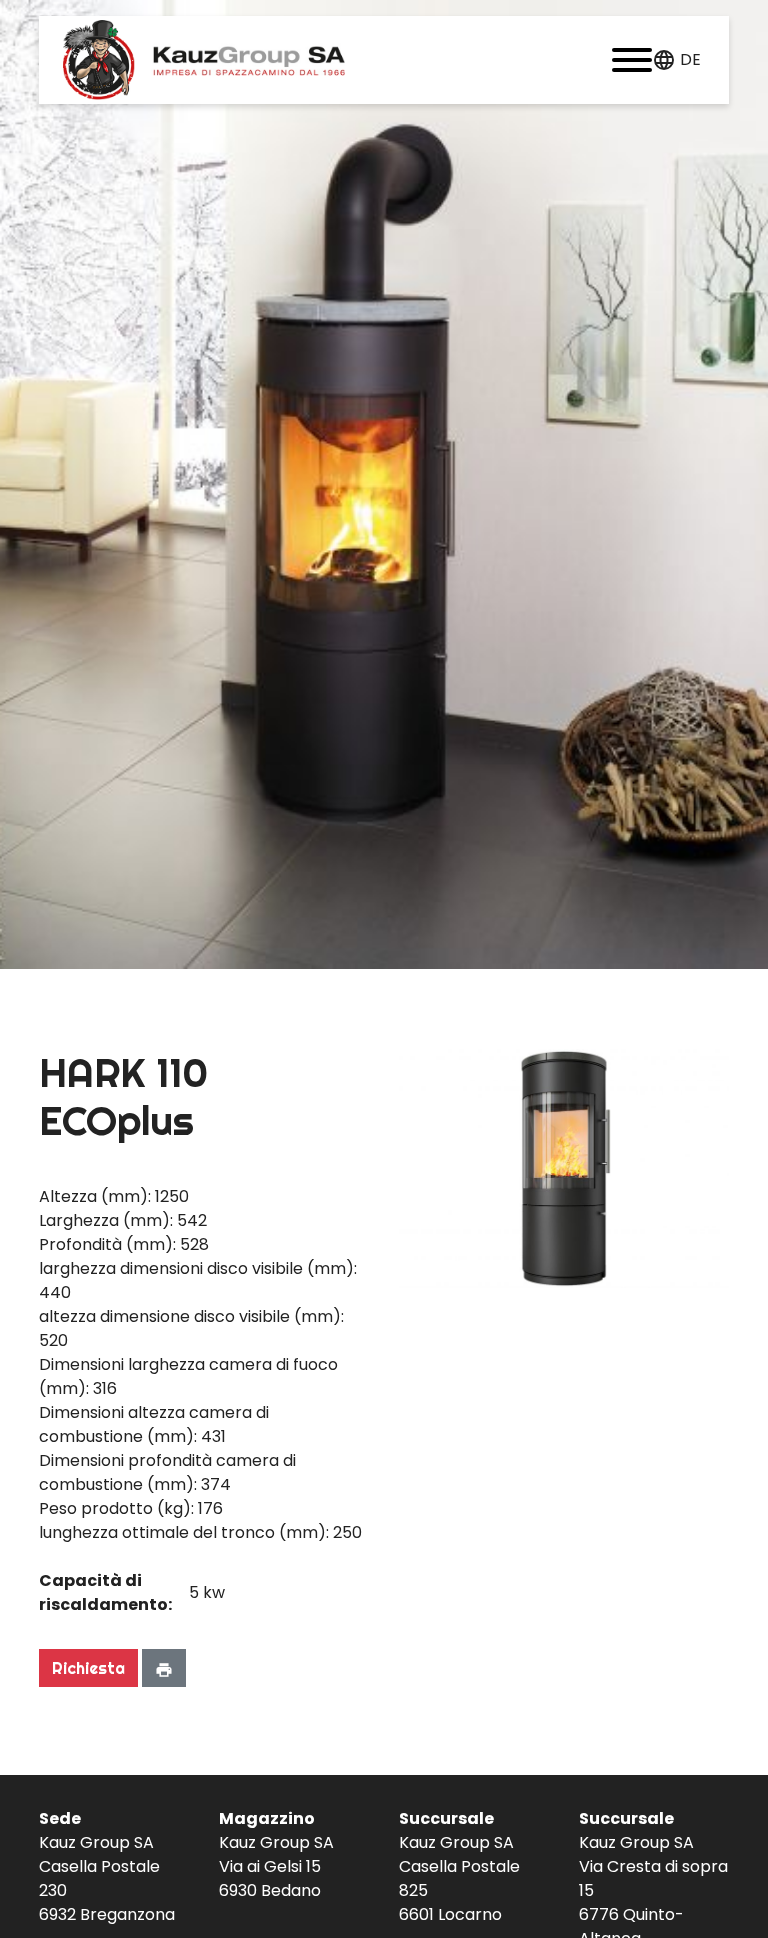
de (690, 59)
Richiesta (88, 1668)
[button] (632, 60)
